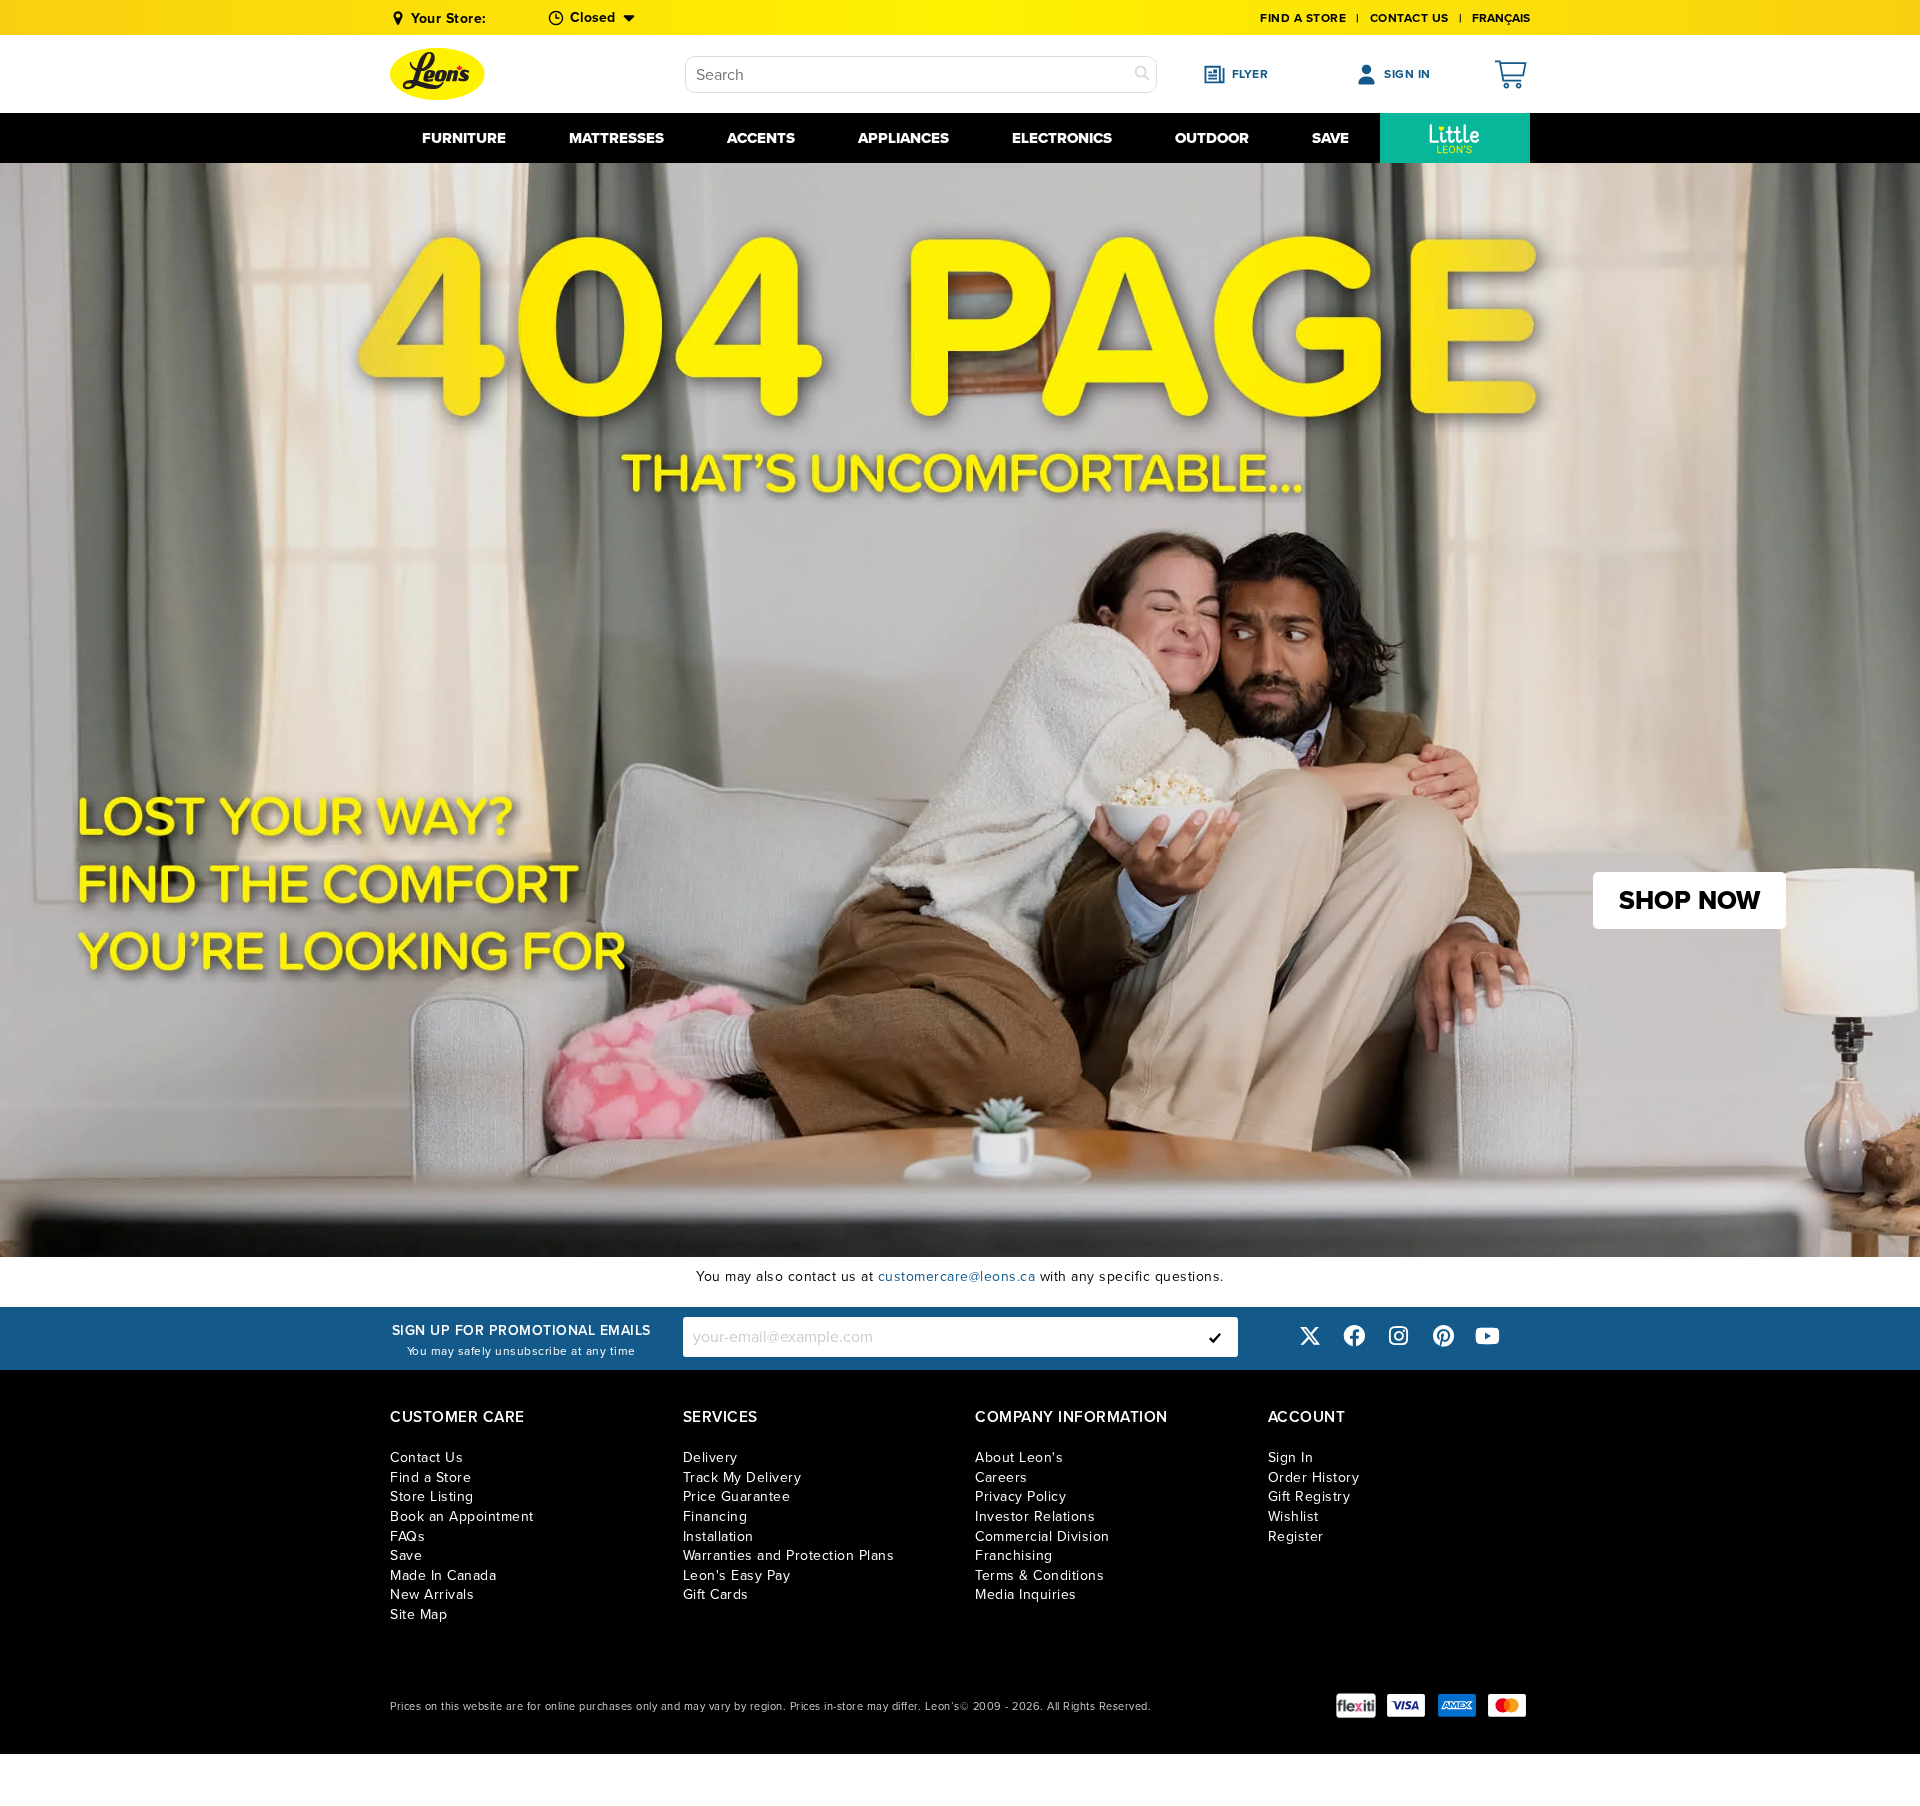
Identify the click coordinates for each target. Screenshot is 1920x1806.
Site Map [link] (418, 1614)
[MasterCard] (1507, 1705)
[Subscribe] (1215, 1337)
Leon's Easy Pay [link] (737, 1575)
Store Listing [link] (432, 1496)
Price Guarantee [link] (737, 1496)
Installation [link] (718, 1536)
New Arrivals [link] (432, 1594)
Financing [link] (715, 1516)
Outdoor (1212, 138)
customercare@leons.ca (957, 1276)
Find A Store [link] (1303, 18)
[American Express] (1457, 1705)
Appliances (903, 138)
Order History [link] (1314, 1477)
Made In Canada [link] (443, 1575)
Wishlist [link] (1293, 1516)
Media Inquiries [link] (1026, 1594)
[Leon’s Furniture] (437, 74)
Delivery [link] (710, 1457)
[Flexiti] (1356, 1705)
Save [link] (406, 1555)
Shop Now (1689, 900)
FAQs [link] (407, 1536)
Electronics (1062, 138)
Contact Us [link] (1409, 18)
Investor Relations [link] (1035, 1516)
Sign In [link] (1291, 1457)
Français (1501, 18)
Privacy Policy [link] (1020, 1496)
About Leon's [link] (1019, 1457)
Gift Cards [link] (716, 1594)
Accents (761, 138)
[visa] (1406, 1705)
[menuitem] (1455, 138)
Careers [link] (1001, 1477)
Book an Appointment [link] (462, 1516)
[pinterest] (1443, 1336)
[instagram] (1399, 1336)
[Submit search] (1142, 74)
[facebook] (1354, 1336)
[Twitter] (1310, 1336)
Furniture (464, 138)
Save (1330, 138)
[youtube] (1488, 1336)
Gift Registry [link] (1309, 1496)
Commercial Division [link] (1042, 1536)
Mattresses (616, 138)
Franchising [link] (1014, 1555)
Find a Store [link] (430, 1477)
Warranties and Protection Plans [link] (789, 1555)
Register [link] (1296, 1536)
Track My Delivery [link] (742, 1477)
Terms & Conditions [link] (1039, 1575)
